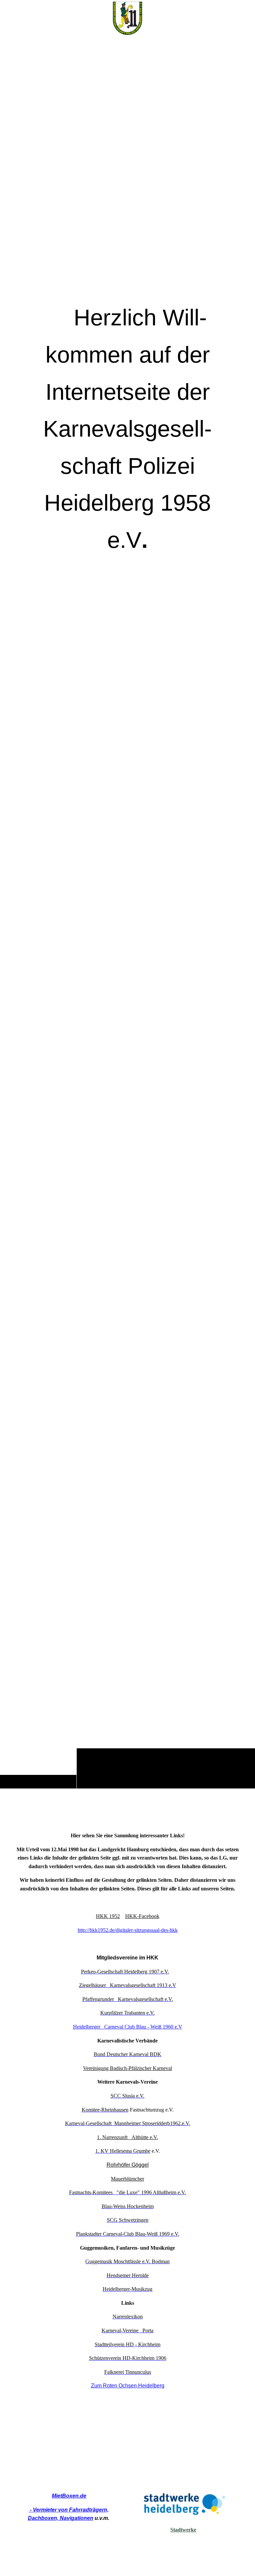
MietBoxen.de (69, 2496)
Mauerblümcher (127, 2179)
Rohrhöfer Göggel (128, 2165)
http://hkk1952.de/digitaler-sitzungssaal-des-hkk (128, 1930)
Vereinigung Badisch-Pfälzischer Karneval (127, 2068)
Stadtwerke (183, 2530)
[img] (127, 912)
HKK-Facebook (142, 1916)
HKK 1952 (108, 1916)
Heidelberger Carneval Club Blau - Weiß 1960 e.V (128, 2027)
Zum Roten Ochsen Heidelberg (128, 2386)
